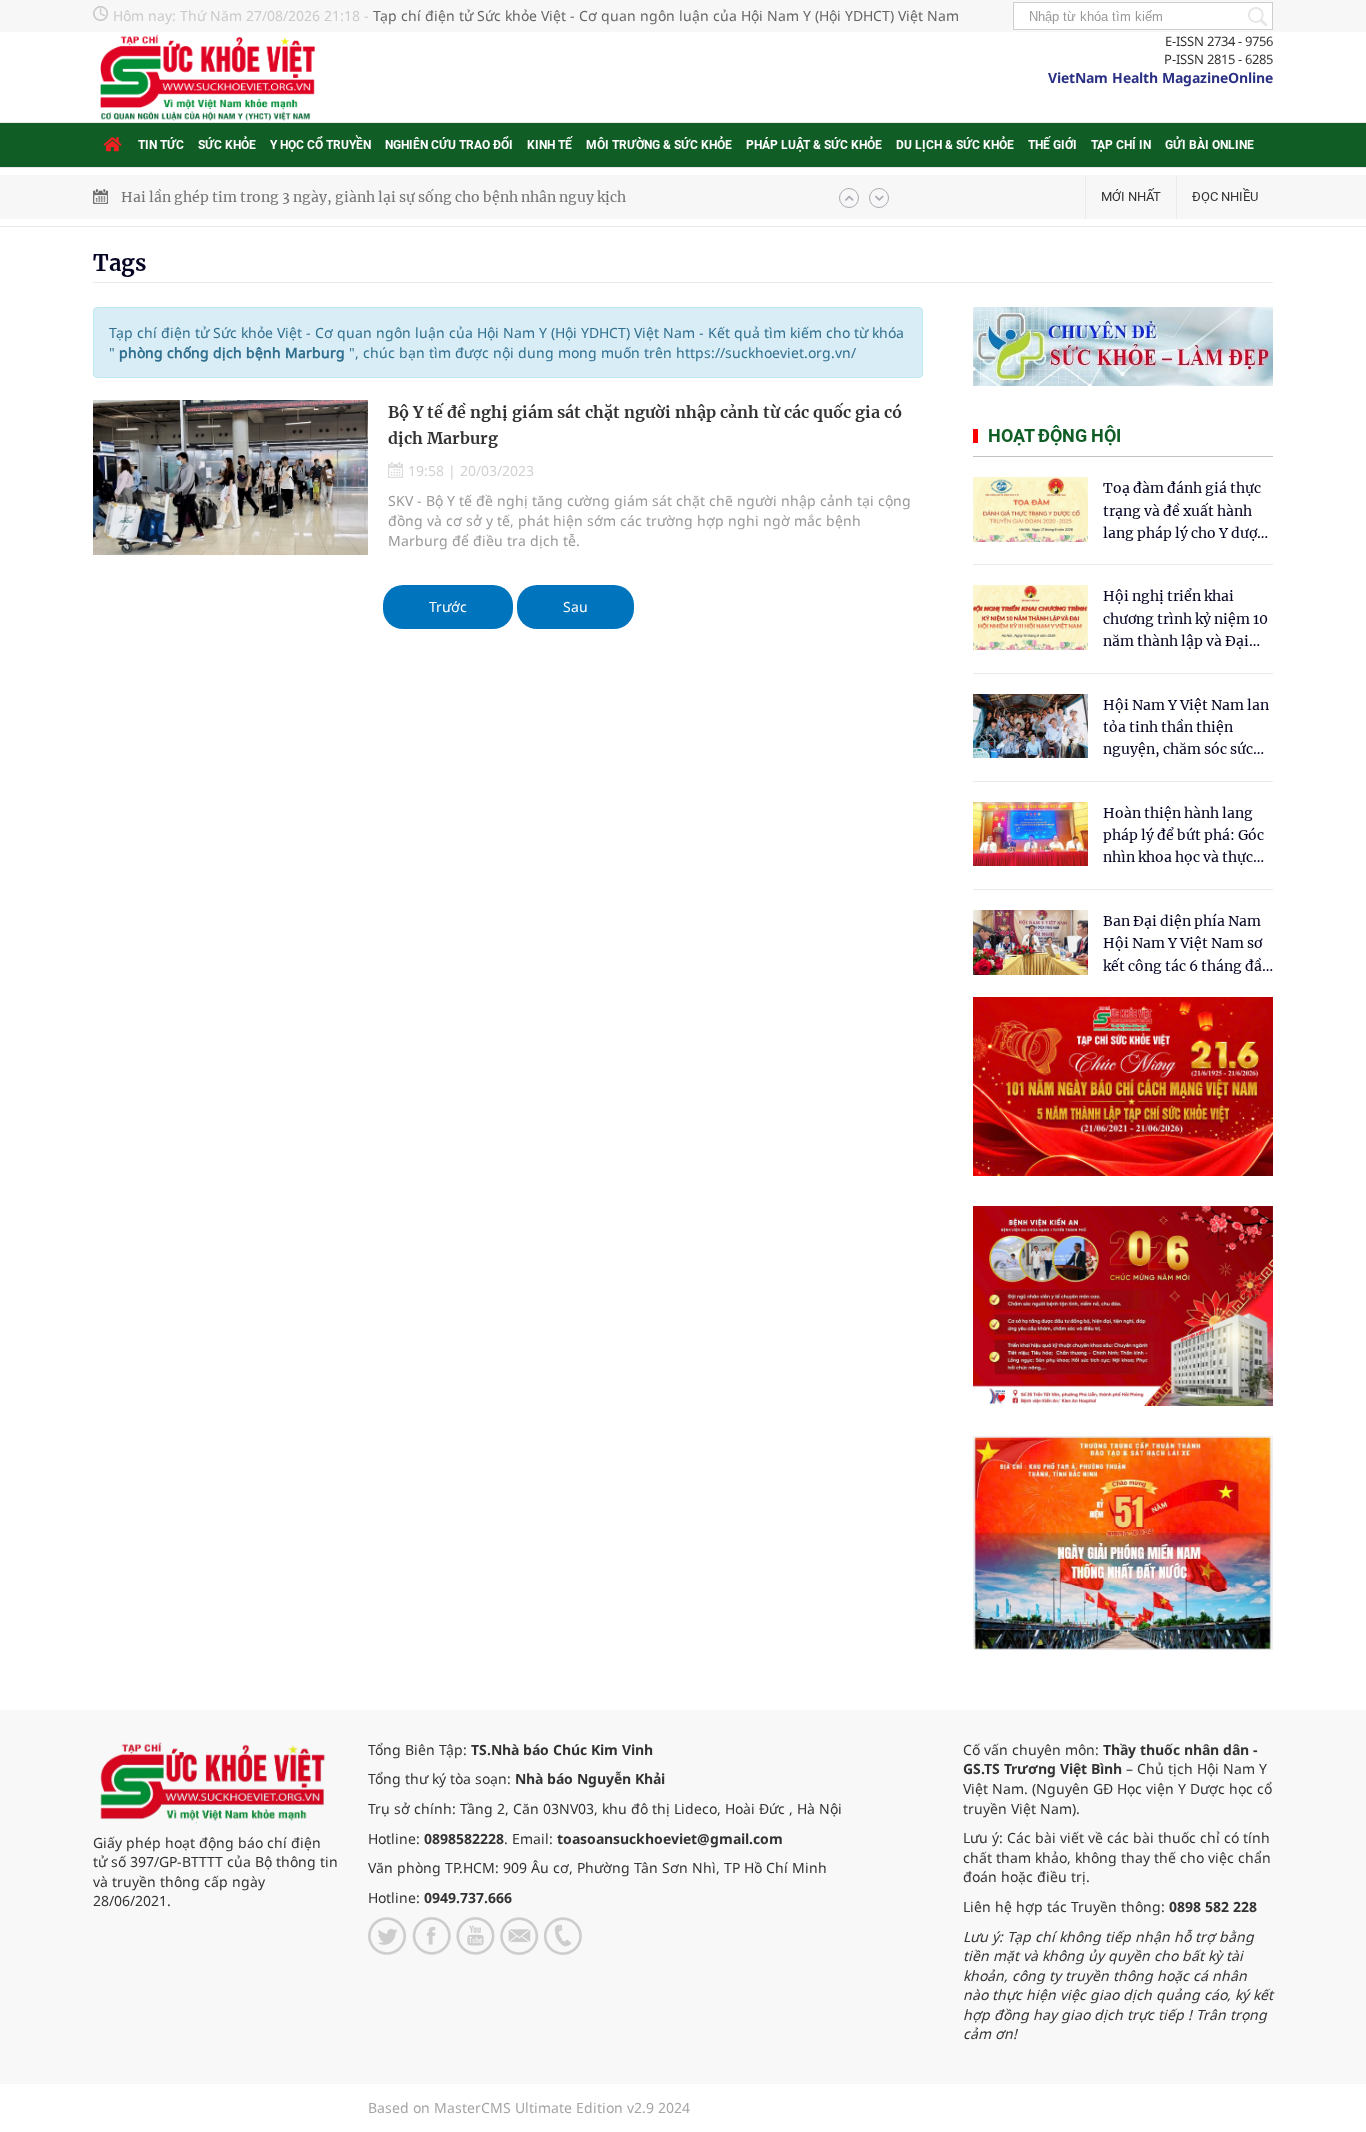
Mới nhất (1131, 196)
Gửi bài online (1209, 145)
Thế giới (1052, 145)
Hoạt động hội (1054, 435)
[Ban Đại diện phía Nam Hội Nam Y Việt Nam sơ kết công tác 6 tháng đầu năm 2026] (1030, 942)
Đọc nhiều (1225, 196)
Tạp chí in (1121, 145)
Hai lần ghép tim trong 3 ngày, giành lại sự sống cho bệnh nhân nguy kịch (373, 197)
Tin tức (161, 145)
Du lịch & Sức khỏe (955, 145)
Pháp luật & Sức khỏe (814, 145)
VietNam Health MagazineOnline (1160, 77)
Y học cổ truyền (320, 145)
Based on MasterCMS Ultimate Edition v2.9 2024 (529, 2107)
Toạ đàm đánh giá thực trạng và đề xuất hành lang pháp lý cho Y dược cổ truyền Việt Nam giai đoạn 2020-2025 (1184, 511)
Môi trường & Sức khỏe (659, 145)
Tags (119, 263)
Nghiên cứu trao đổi (449, 145)
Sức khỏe (227, 145)
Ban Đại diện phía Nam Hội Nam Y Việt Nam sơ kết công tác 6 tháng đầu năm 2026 (1187, 944)
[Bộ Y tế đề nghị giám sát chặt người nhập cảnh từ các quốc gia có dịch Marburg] (230, 477)
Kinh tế (549, 145)
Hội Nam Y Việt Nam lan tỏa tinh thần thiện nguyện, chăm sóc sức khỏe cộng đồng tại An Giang (1186, 728)
